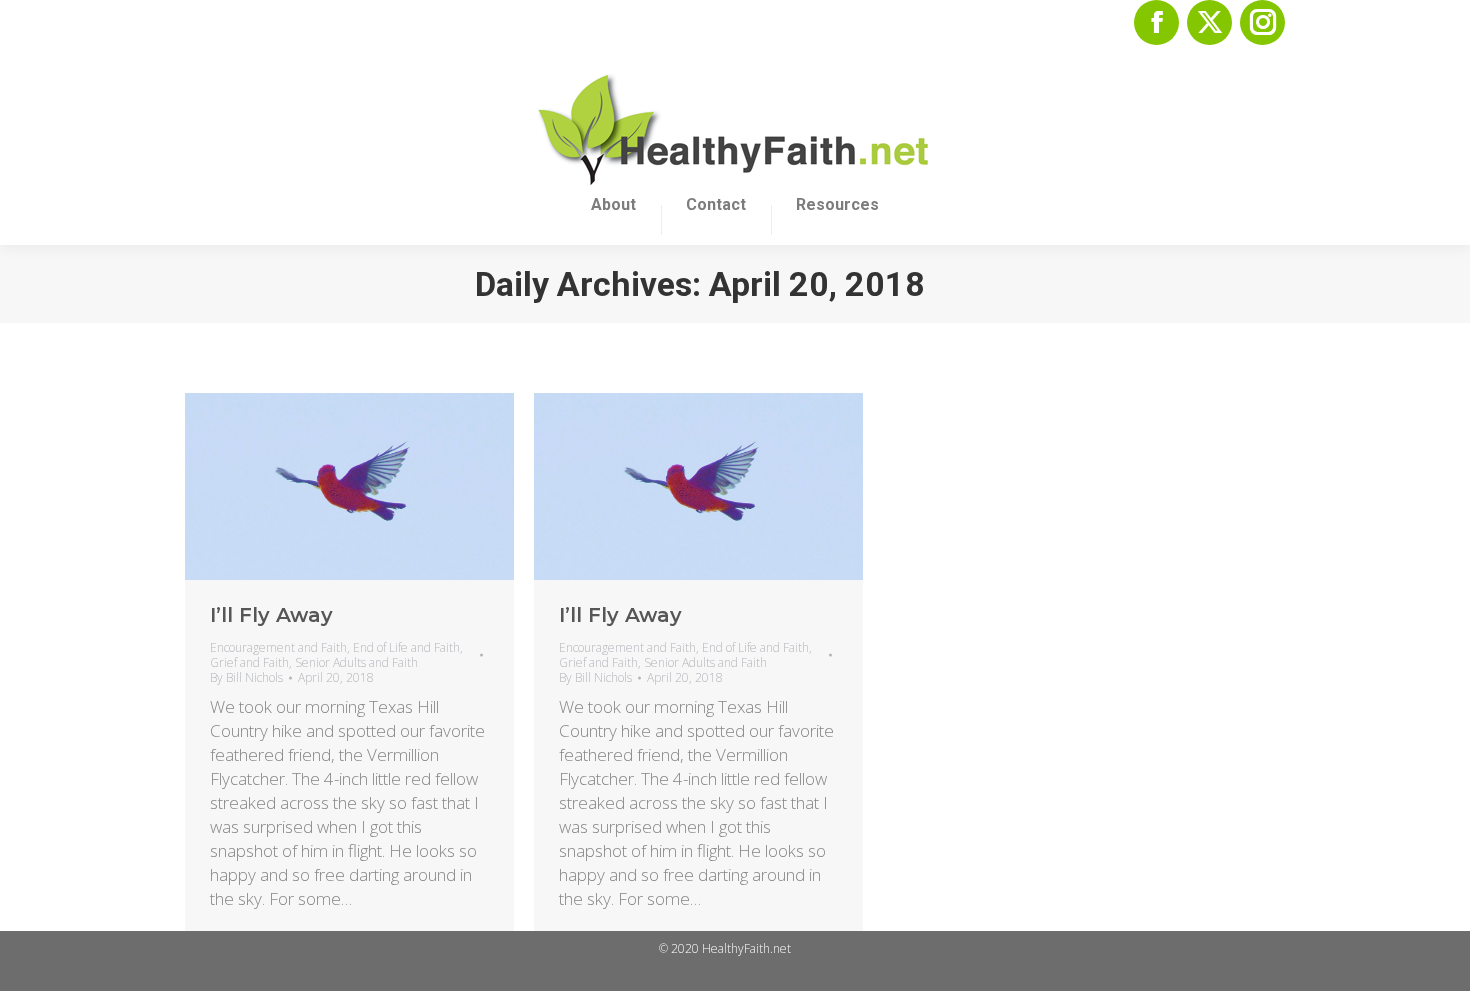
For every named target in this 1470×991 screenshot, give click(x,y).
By (246, 677)
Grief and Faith (249, 662)
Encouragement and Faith (278, 647)
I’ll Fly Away (271, 615)
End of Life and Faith (406, 647)
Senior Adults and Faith (356, 662)
